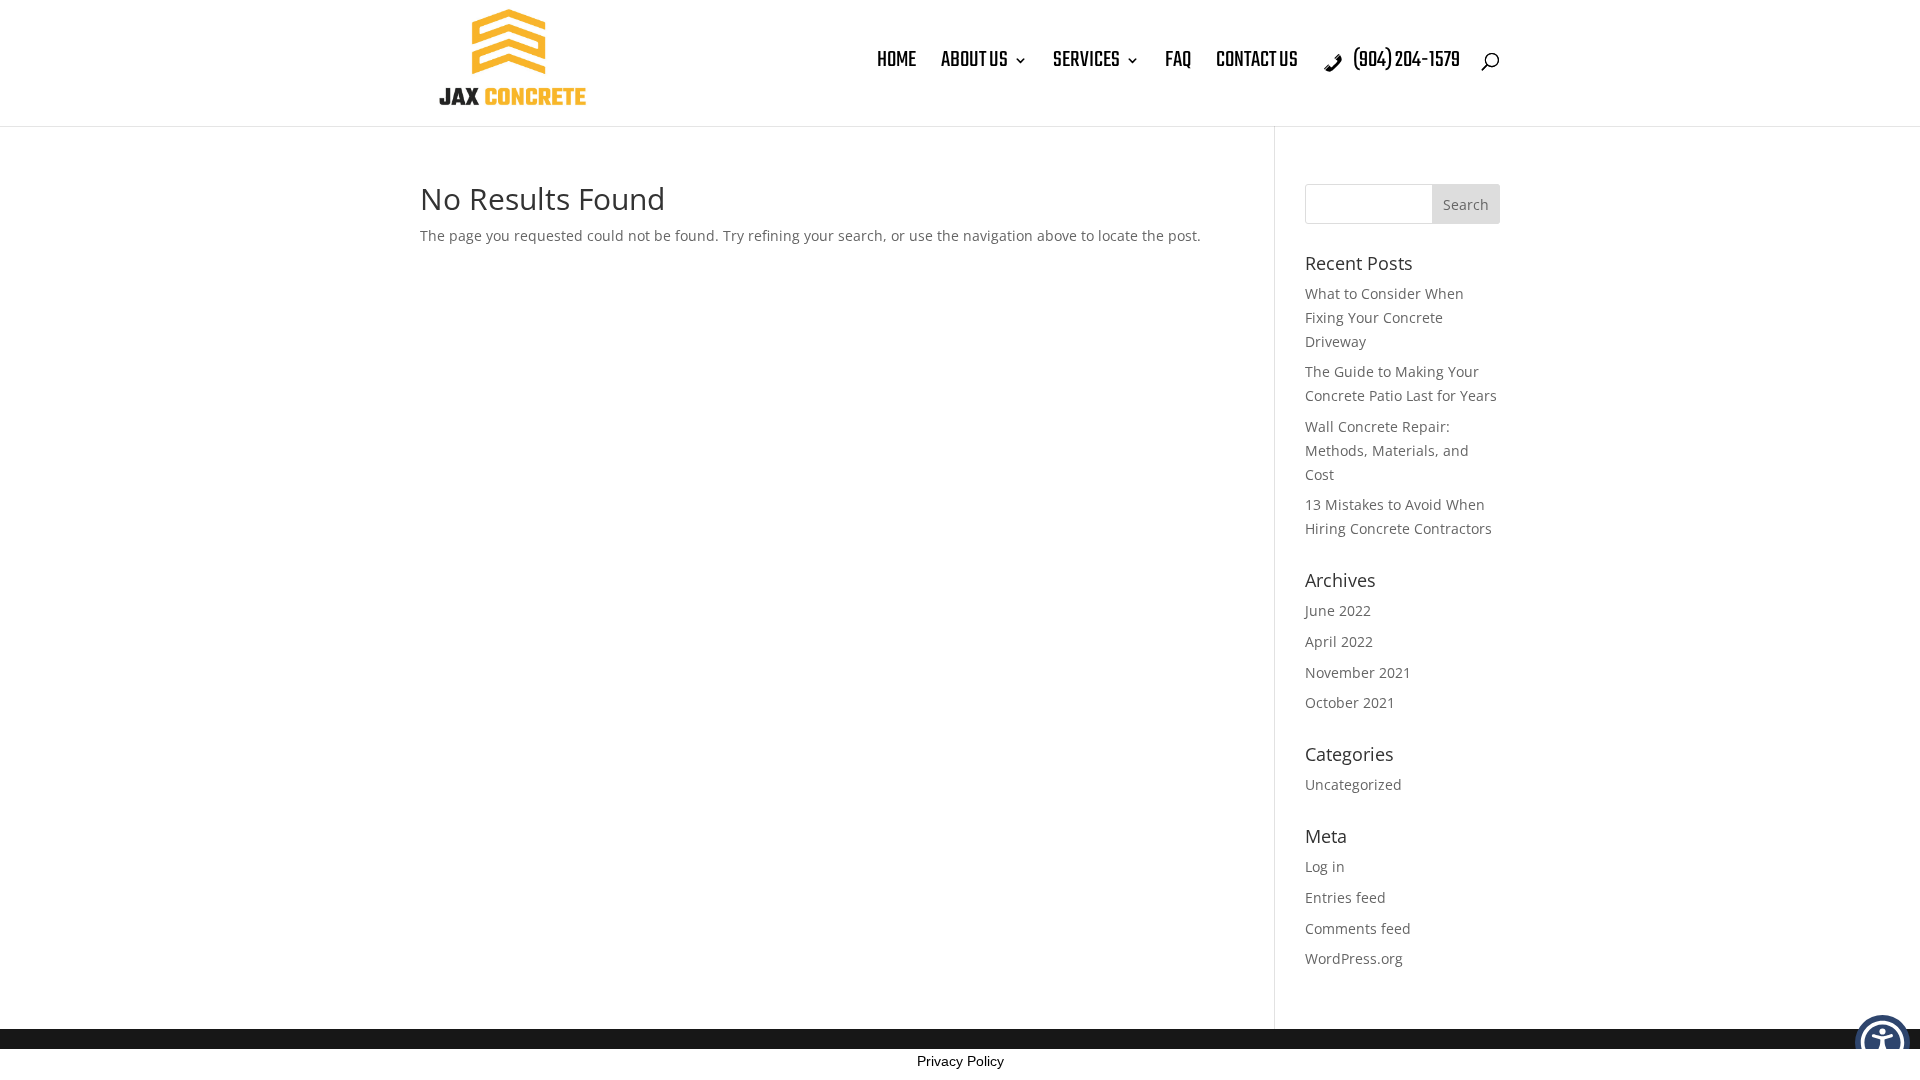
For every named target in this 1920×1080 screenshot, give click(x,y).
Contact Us (1257, 65)
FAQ (1178, 65)
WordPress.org (1354, 958)
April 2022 (1339, 641)
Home (896, 65)
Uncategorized (1353, 784)
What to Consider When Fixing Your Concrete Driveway (1384, 317)
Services (1086, 65)
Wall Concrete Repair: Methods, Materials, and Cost (1387, 450)
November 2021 (1358, 672)
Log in (1325, 866)
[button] (1882, 1042)
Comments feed (1358, 928)
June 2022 (1338, 610)
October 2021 (1350, 702)
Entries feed (1345, 897)
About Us (974, 65)
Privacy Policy (960, 1061)
